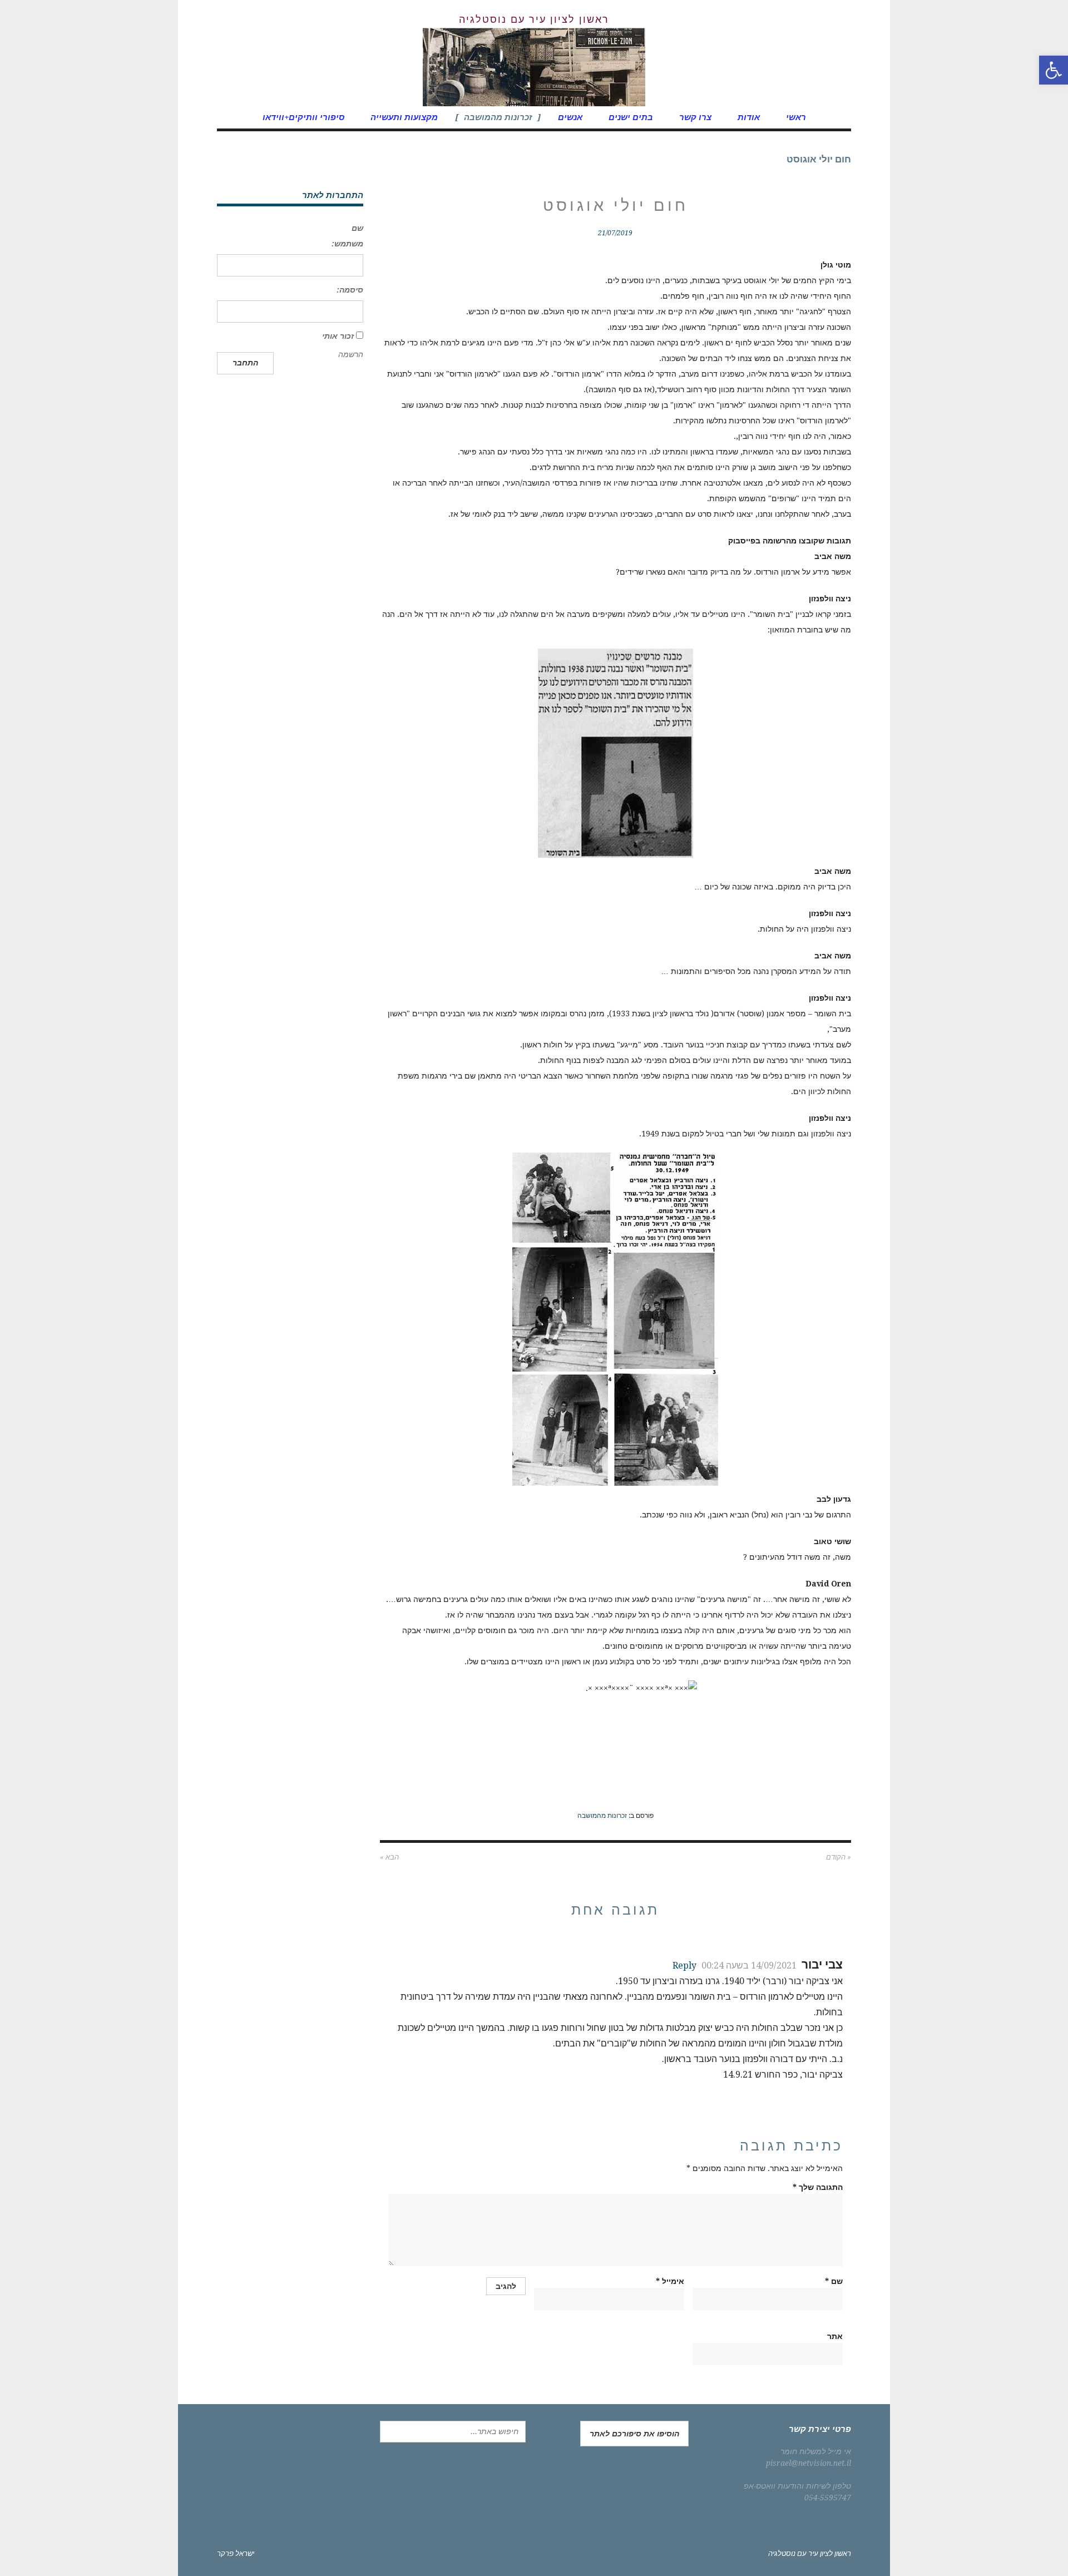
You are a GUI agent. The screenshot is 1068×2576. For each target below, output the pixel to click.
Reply (684, 1966)
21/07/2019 (615, 233)
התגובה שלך (818, 2187)
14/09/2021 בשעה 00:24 (749, 1966)
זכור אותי (338, 336)
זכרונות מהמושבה (602, 1816)
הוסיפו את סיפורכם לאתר (634, 2434)
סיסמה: (350, 290)
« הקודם (839, 1857)
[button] (1054, 70)
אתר (835, 2336)
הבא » (389, 1857)
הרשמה (351, 354)
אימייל (670, 2281)
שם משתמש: (347, 236)
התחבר (245, 363)
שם (834, 2281)
